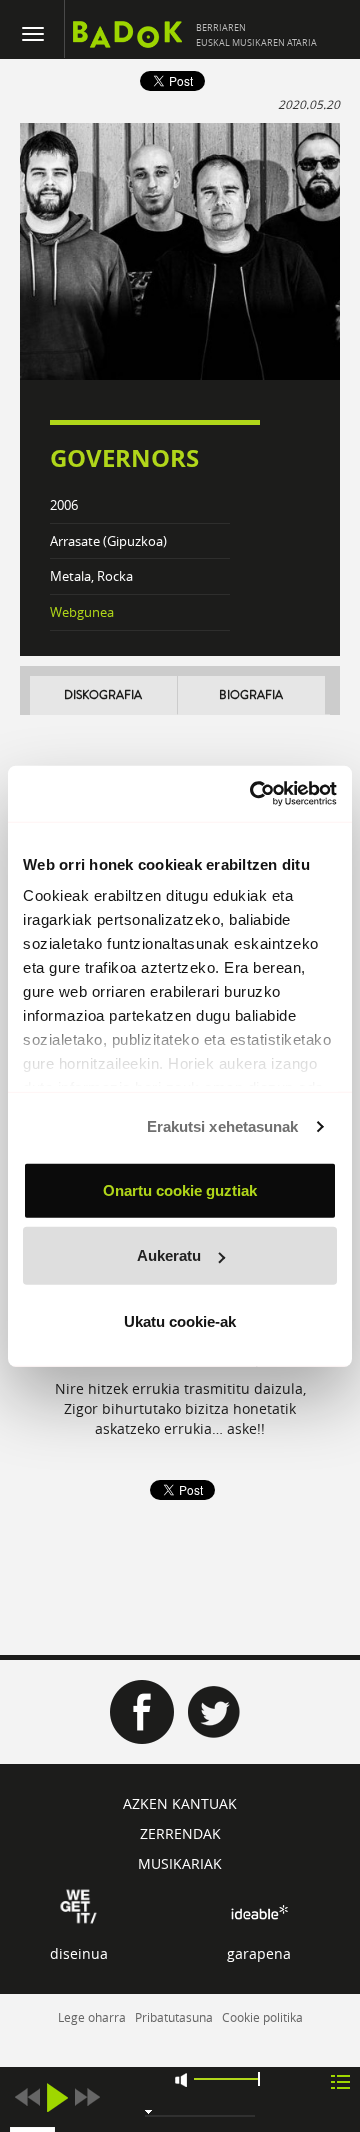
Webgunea (82, 612)
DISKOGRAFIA (103, 695)
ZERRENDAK (180, 1833)
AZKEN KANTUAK (180, 1803)
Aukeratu (169, 1255)
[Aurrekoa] (27, 2097)
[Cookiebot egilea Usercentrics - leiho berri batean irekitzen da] (254, 794)
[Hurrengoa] (87, 2097)
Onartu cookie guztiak (180, 1189)
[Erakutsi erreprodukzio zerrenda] (340, 2080)
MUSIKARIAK (180, 1863)
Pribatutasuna (174, 2017)
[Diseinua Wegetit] (78, 1904)
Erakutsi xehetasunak (223, 1126)
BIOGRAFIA (251, 695)
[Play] (57, 2097)
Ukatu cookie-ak (180, 1320)
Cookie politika (262, 2017)
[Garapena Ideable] (259, 1911)
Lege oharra (92, 2017)
